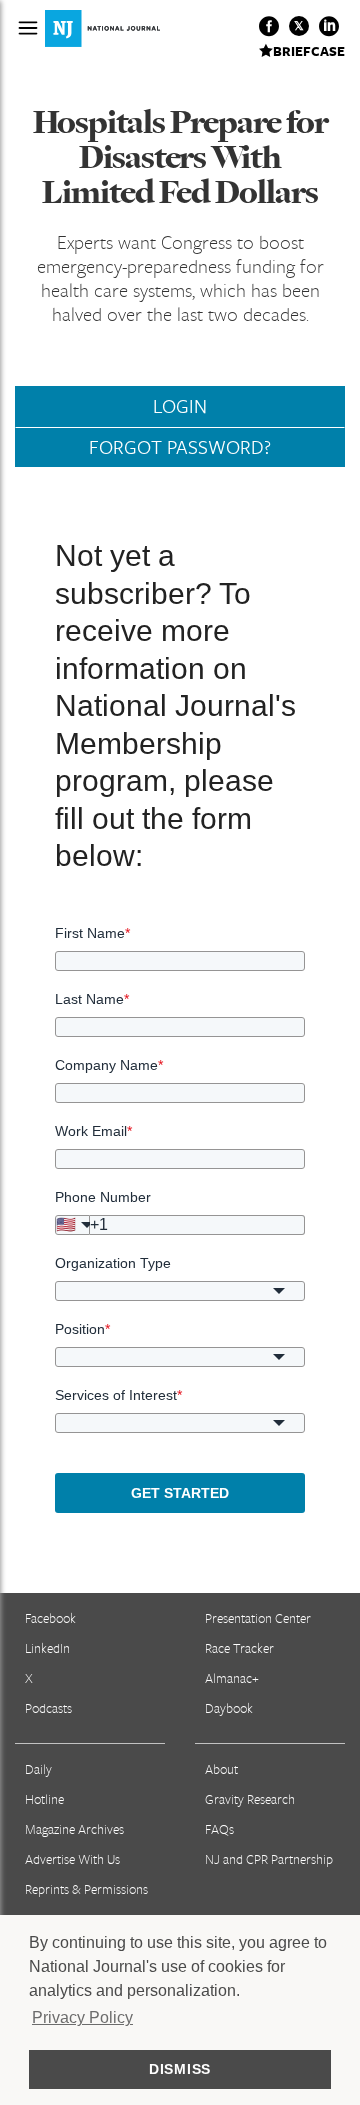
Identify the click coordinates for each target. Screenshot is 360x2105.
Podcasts (48, 1708)
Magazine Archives (74, 1829)
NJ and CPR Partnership (269, 1859)
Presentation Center (258, 1618)
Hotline (44, 1799)
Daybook (229, 1708)
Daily (38, 1769)
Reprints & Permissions (86, 1889)
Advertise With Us (72, 1859)
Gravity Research (250, 1799)
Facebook (50, 1618)
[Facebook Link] (269, 26)
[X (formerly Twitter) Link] (299, 26)
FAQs (219, 1829)
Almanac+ (232, 1678)
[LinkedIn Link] (329, 26)
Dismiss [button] (180, 2069)
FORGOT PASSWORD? (180, 447)
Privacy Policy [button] (82, 2017)
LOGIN (180, 406)
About (221, 1769)
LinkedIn (47, 1648)
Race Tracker (239, 1648)
